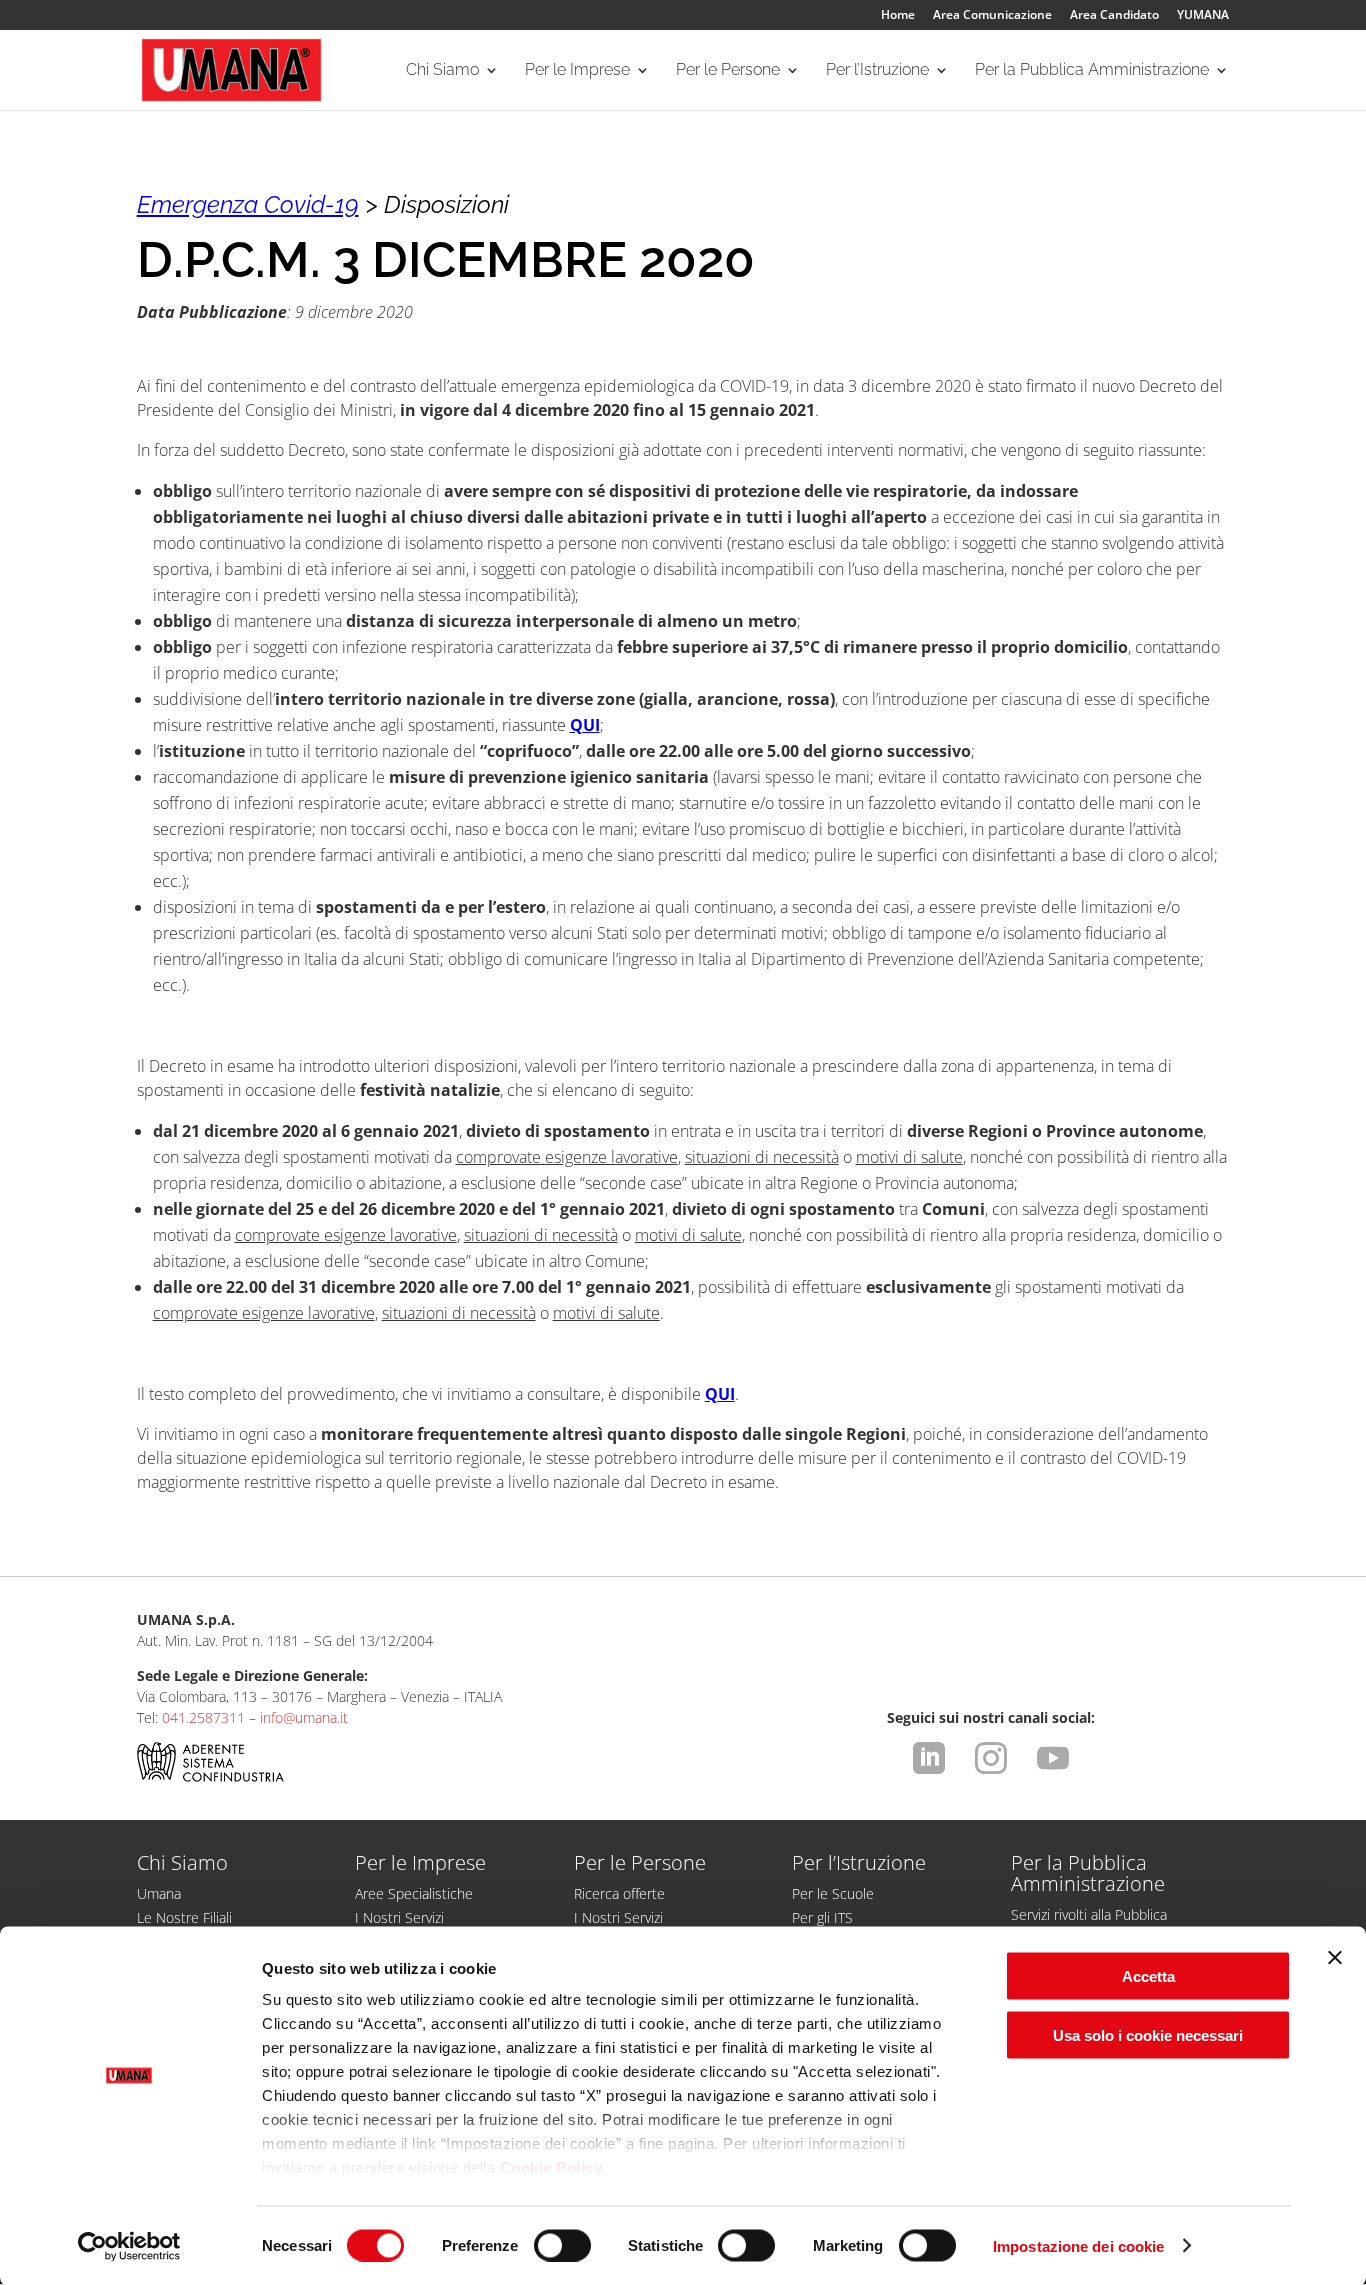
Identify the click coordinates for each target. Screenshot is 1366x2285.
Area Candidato (1114, 16)
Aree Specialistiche (414, 1893)
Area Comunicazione (992, 16)
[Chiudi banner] (1335, 1958)
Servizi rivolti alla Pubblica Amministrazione (1089, 1924)
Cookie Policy (551, 2167)
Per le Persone (728, 71)
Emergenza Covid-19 (248, 204)
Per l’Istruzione (877, 71)
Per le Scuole (833, 1893)
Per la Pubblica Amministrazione (1092, 71)
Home (898, 16)
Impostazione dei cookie (1078, 2245)
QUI (585, 725)
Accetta (1148, 1976)
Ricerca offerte (619, 1893)
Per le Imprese (577, 71)
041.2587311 (203, 1717)
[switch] (562, 2245)
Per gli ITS (822, 1917)
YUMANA (1203, 16)
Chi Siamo (442, 71)
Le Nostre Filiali (184, 1917)
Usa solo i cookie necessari (1148, 2034)
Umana (159, 1893)
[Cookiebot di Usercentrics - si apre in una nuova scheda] (129, 2246)
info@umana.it (304, 1717)
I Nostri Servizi (399, 1917)
